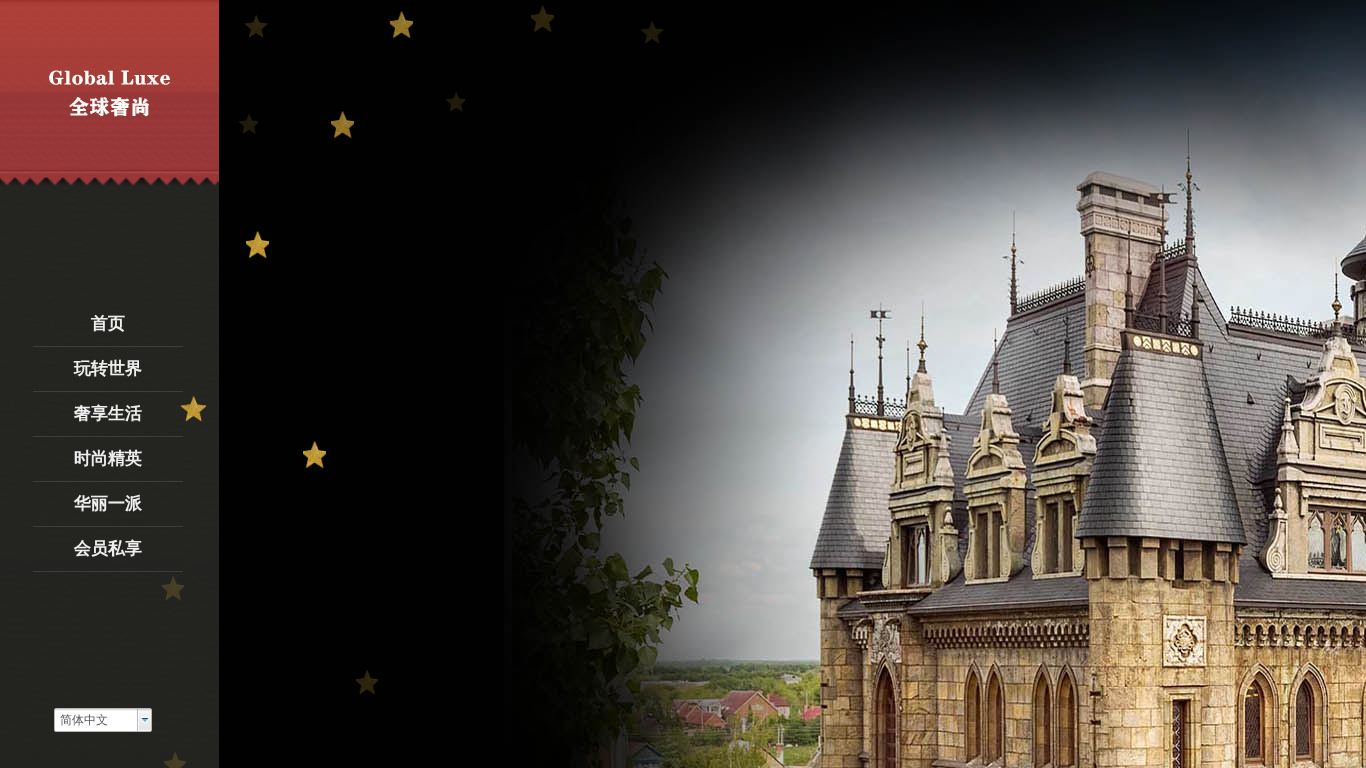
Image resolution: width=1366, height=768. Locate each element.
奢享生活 (108, 413)
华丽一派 (108, 503)
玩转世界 (108, 368)
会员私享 (108, 548)
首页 (108, 323)
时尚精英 (108, 458)
